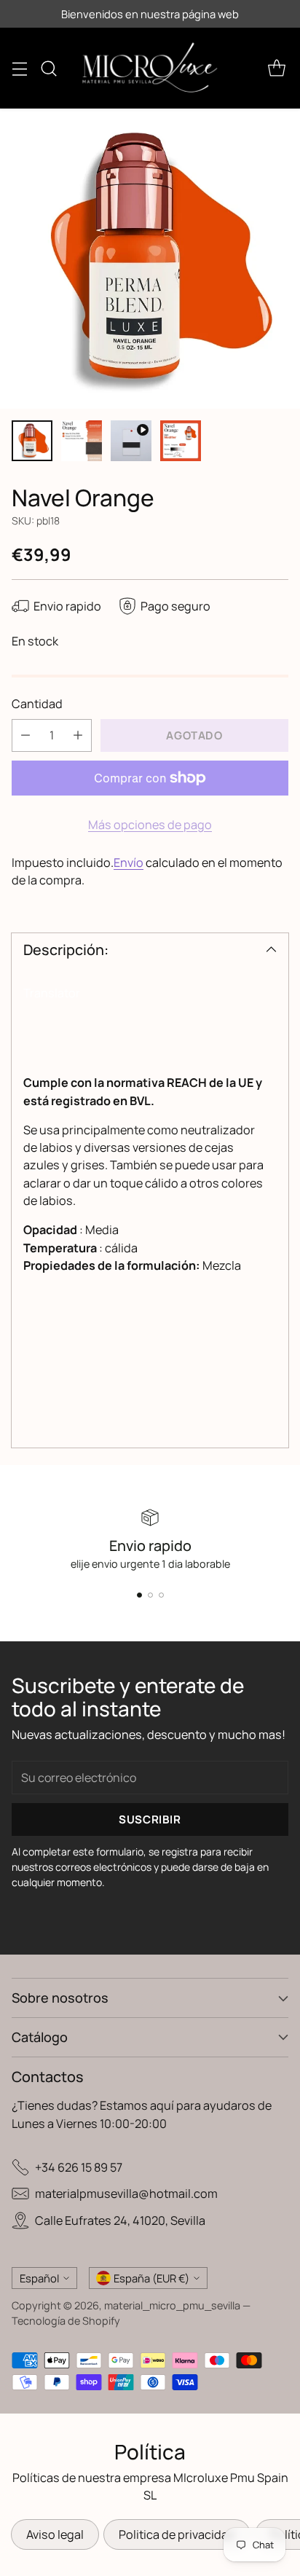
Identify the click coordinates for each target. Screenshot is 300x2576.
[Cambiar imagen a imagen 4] (181, 441)
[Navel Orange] (150, 259)
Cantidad (37, 704)
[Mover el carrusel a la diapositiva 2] (150, 1595)
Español (39, 2278)
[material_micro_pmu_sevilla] (150, 68)
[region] (150, 1167)
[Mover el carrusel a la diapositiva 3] (161, 1595)
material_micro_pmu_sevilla (172, 2305)
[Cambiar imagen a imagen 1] (32, 441)
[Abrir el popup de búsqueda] (48, 68)
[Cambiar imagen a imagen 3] (131, 441)
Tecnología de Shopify (66, 2321)
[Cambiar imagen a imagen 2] (82, 441)
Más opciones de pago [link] (150, 825)
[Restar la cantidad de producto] (25, 735)
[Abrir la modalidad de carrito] (276, 68)
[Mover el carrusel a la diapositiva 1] (139, 1595)
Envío (129, 863)
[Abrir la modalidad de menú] (19, 68)
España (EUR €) (151, 2278)
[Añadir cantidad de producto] (78, 735)
